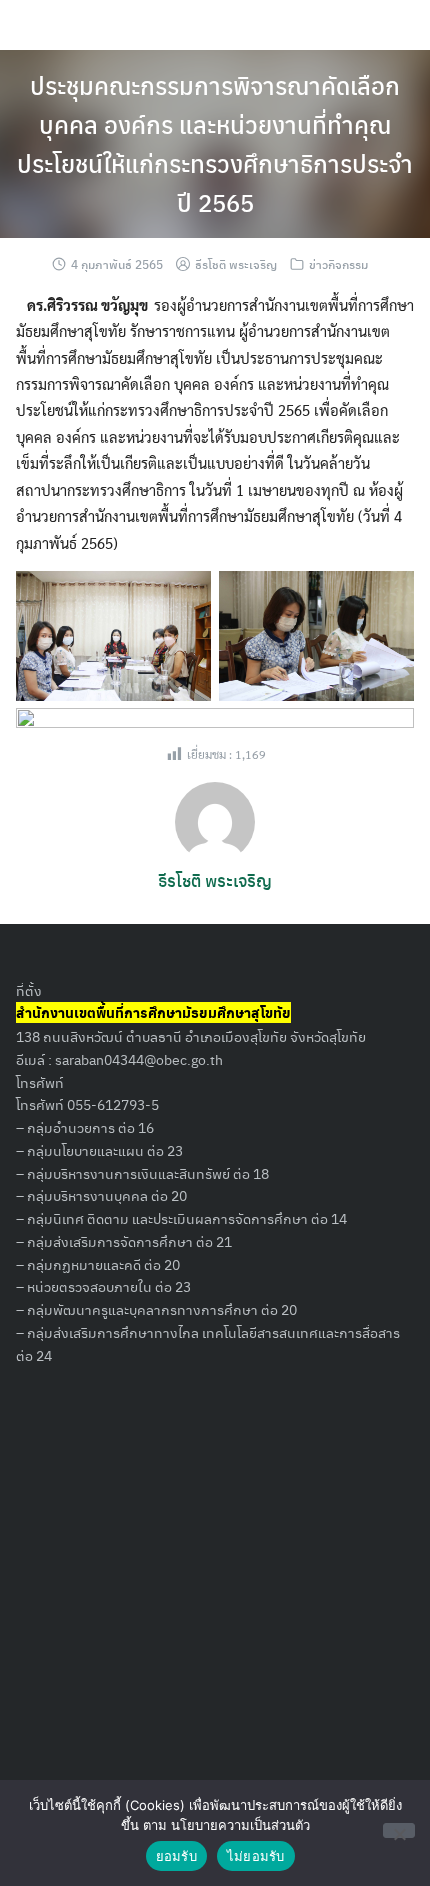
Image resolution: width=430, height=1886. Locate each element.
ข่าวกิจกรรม (338, 264)
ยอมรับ (176, 1856)
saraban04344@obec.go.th (139, 1059)
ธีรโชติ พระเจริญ (236, 264)
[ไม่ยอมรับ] (399, 1830)
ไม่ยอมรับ (256, 1856)
